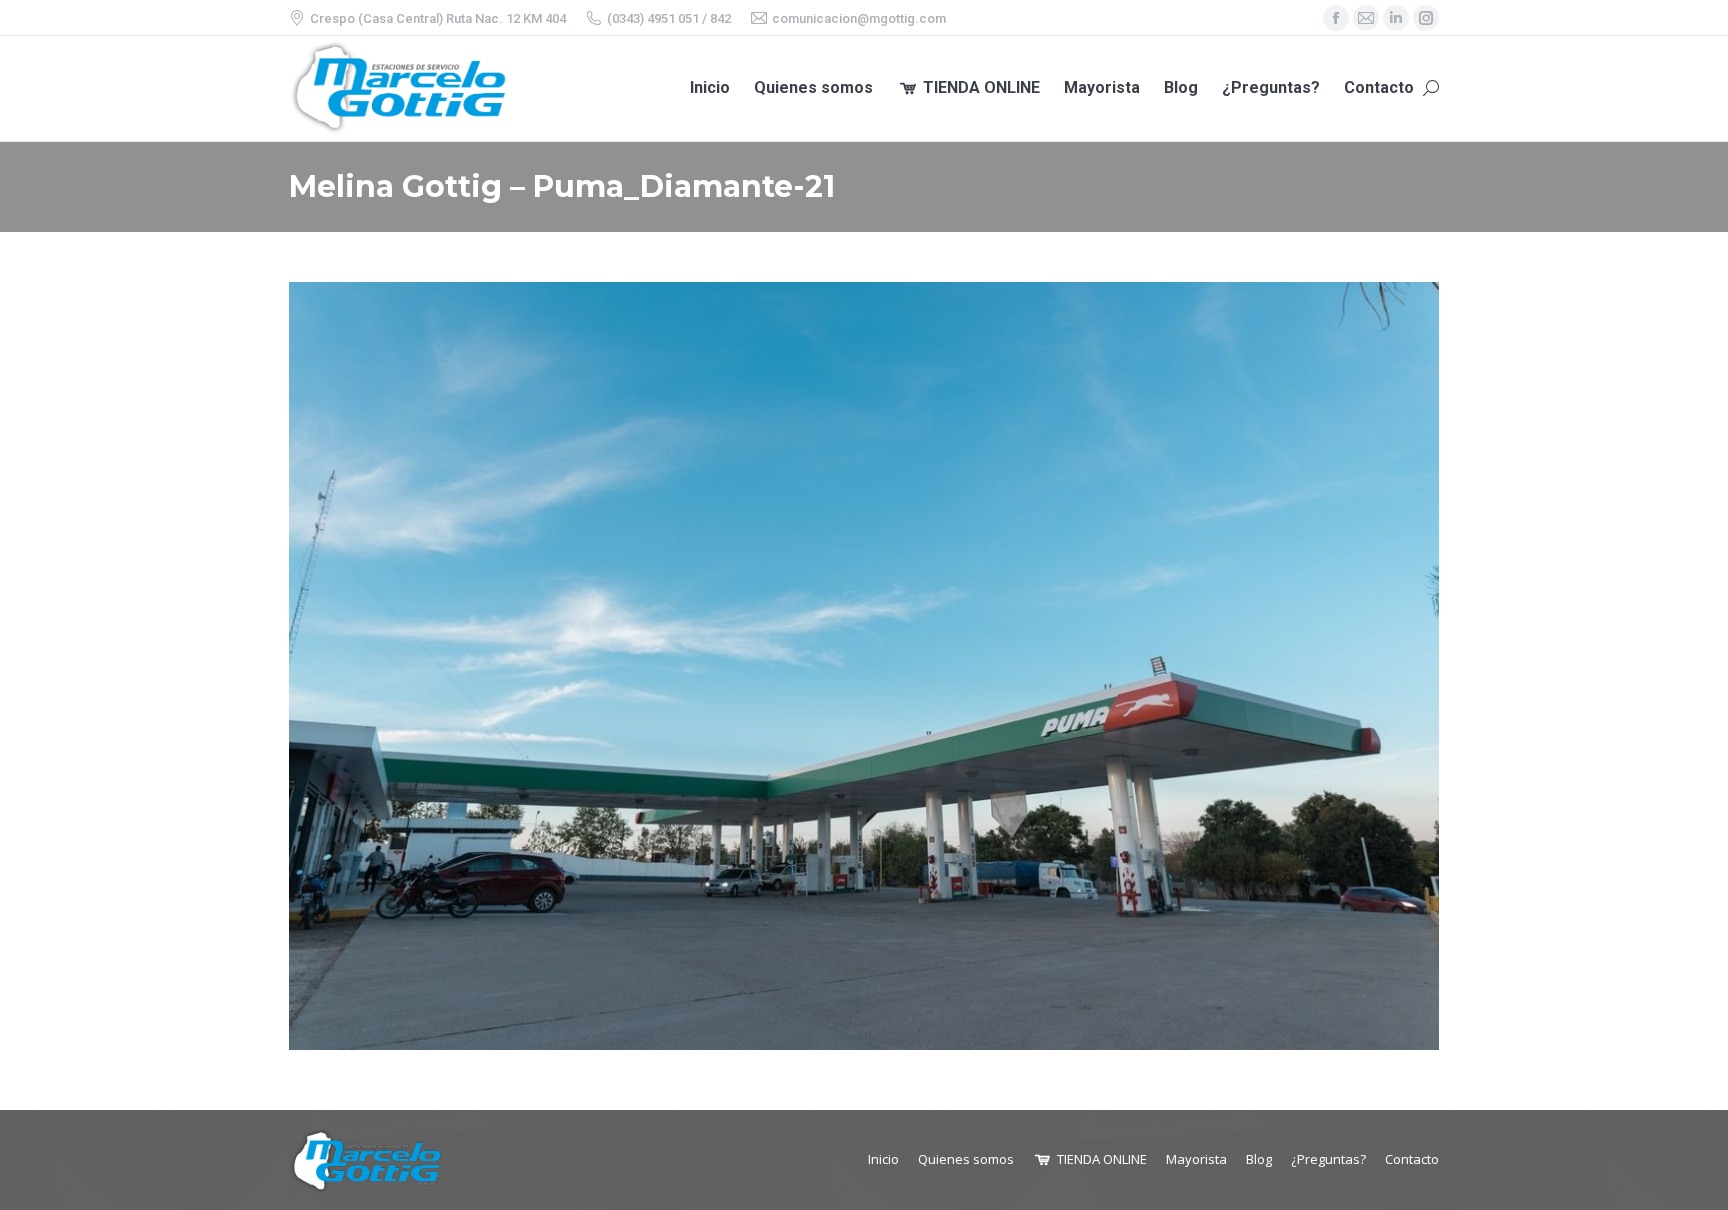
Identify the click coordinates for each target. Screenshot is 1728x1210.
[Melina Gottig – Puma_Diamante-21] (864, 666)
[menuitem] (710, 88)
